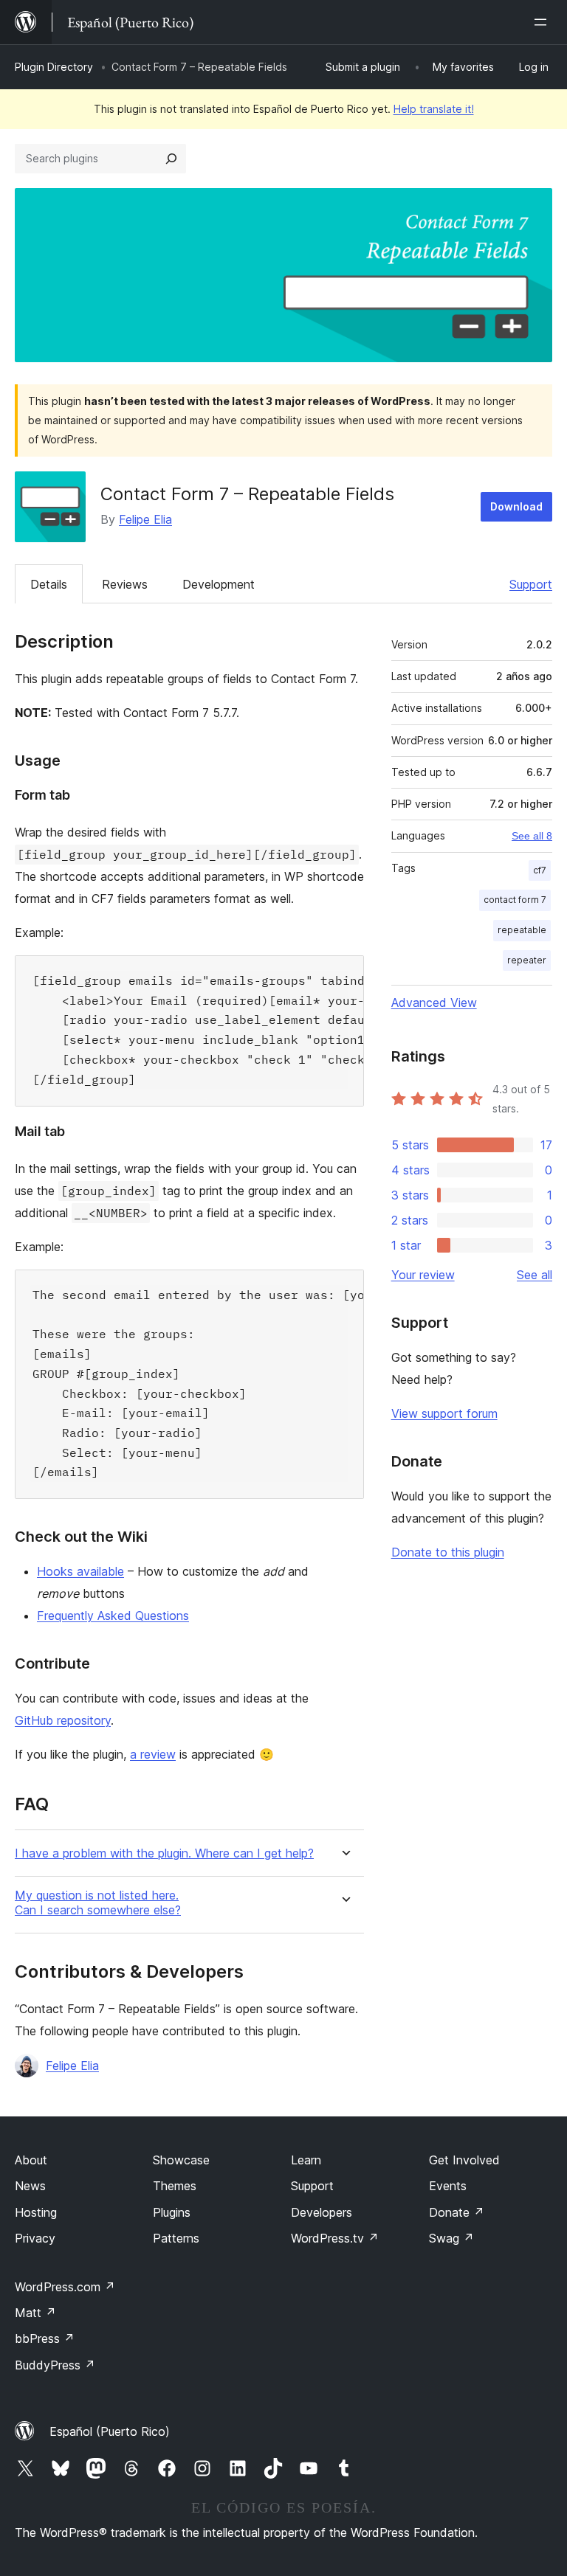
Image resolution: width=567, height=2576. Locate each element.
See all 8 (532, 836)
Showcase (181, 2160)
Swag (451, 2238)
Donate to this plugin (448, 1552)
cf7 (540, 870)
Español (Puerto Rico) (110, 2431)
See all (535, 1275)
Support (531, 584)
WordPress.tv (335, 2238)
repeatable (522, 930)
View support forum (444, 1413)
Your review (423, 1275)
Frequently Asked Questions (113, 1616)
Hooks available (80, 1571)
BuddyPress (55, 2365)
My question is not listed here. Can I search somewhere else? (98, 1902)
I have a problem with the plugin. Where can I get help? (164, 1853)
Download (516, 506)
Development (219, 584)
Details (49, 584)
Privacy (35, 2238)
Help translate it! (434, 109)
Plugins (172, 2212)
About (31, 2160)
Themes (175, 2186)
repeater (527, 960)
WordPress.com (65, 2287)
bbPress (45, 2338)
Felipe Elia (145, 519)
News (30, 2186)
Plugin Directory (54, 67)
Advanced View (434, 1003)
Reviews (125, 584)
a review (153, 1754)
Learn (306, 2160)
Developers (322, 2212)
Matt (35, 2313)
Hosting (36, 2212)
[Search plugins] (171, 159)
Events (448, 2186)
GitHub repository (63, 1720)
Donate (457, 2212)
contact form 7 (515, 900)
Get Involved (464, 2160)
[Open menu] (543, 22)
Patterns (176, 2238)
